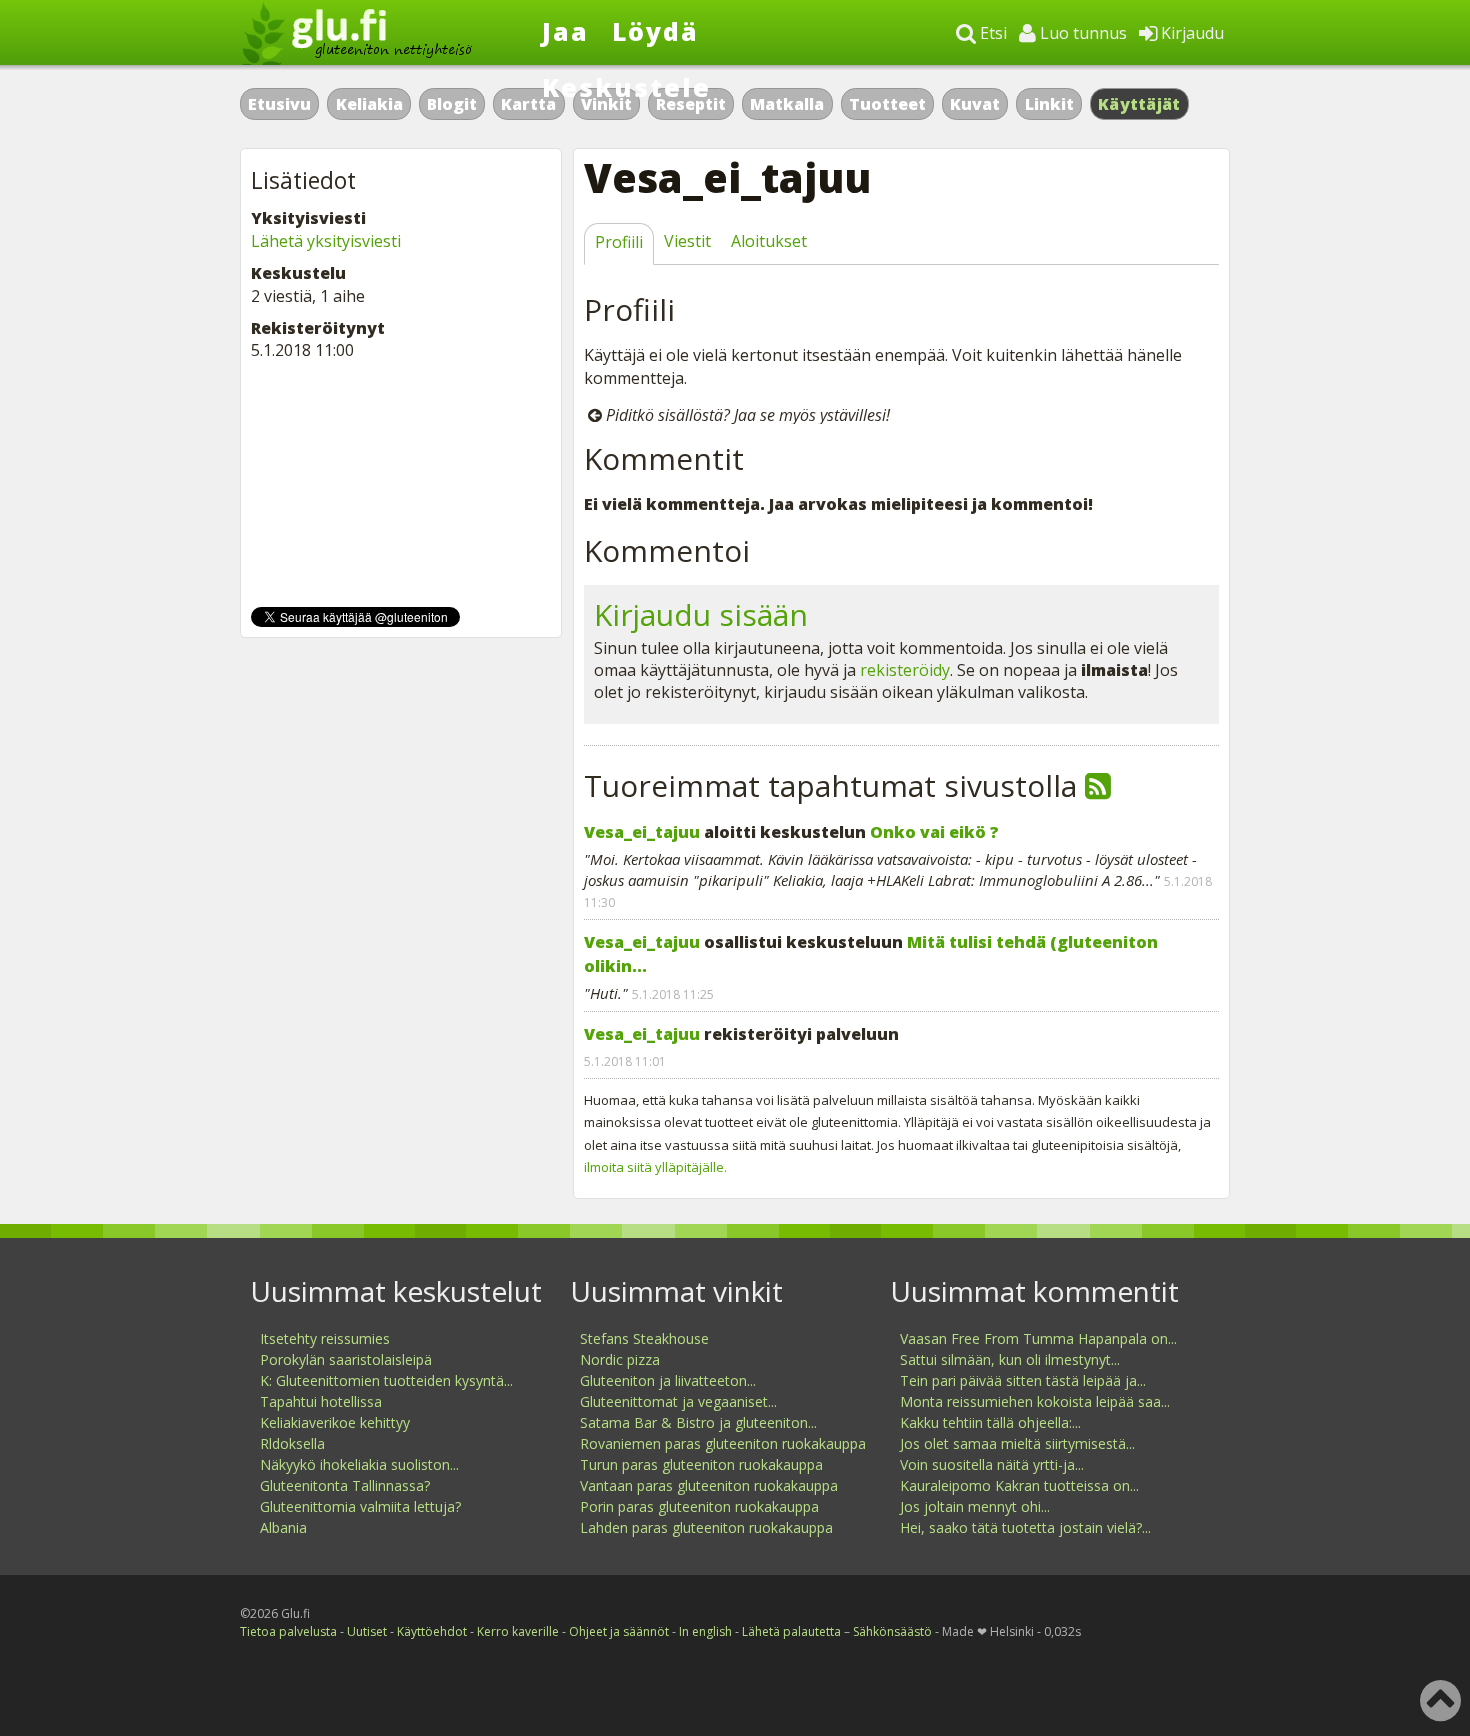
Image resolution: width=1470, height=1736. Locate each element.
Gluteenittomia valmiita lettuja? (360, 1506)
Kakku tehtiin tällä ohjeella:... (990, 1422)
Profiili (619, 242)
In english (705, 1631)
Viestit (687, 241)
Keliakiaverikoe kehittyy (335, 1422)
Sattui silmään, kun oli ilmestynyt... (1010, 1359)
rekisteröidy (905, 670)
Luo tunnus (1081, 33)
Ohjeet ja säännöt (619, 1631)
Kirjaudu (1190, 33)
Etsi (991, 33)
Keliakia (369, 104)
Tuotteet (887, 104)
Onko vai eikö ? (934, 832)
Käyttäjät (1139, 104)
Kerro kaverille (518, 1631)
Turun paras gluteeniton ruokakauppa (701, 1464)
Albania (283, 1527)
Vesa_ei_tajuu (642, 832)
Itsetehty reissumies (325, 1338)
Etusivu (279, 104)
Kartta (528, 104)
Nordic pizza (620, 1359)
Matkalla (787, 104)
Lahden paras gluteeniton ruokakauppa (706, 1527)
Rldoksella (292, 1443)
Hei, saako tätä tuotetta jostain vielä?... (1025, 1527)
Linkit (1049, 104)
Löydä (655, 31)
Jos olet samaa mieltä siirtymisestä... (1017, 1443)
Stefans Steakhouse (644, 1338)
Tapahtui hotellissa (321, 1401)
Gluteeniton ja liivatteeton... (668, 1380)
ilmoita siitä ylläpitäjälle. (655, 1167)
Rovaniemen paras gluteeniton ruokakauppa (723, 1443)
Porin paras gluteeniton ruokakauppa (699, 1506)
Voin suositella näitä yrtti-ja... (992, 1464)
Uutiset (367, 1631)
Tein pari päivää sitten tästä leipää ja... (1023, 1380)
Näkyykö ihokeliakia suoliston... (359, 1464)
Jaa (565, 31)
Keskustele (626, 87)
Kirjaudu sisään (701, 614)
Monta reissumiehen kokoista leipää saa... (1035, 1401)
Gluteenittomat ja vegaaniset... (678, 1401)
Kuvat (975, 104)
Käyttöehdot (432, 1631)
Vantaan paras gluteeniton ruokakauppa (709, 1485)
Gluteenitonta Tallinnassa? (345, 1485)
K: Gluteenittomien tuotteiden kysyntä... (386, 1380)
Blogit (452, 104)
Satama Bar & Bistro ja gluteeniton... (698, 1422)
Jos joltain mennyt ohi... (975, 1506)
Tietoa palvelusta (288, 1631)
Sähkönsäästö (892, 1631)
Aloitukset (769, 241)
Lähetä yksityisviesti (326, 241)
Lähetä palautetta (791, 1631)
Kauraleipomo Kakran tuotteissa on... (1019, 1485)
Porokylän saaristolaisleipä (346, 1359)
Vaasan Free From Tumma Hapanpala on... (1038, 1338)
